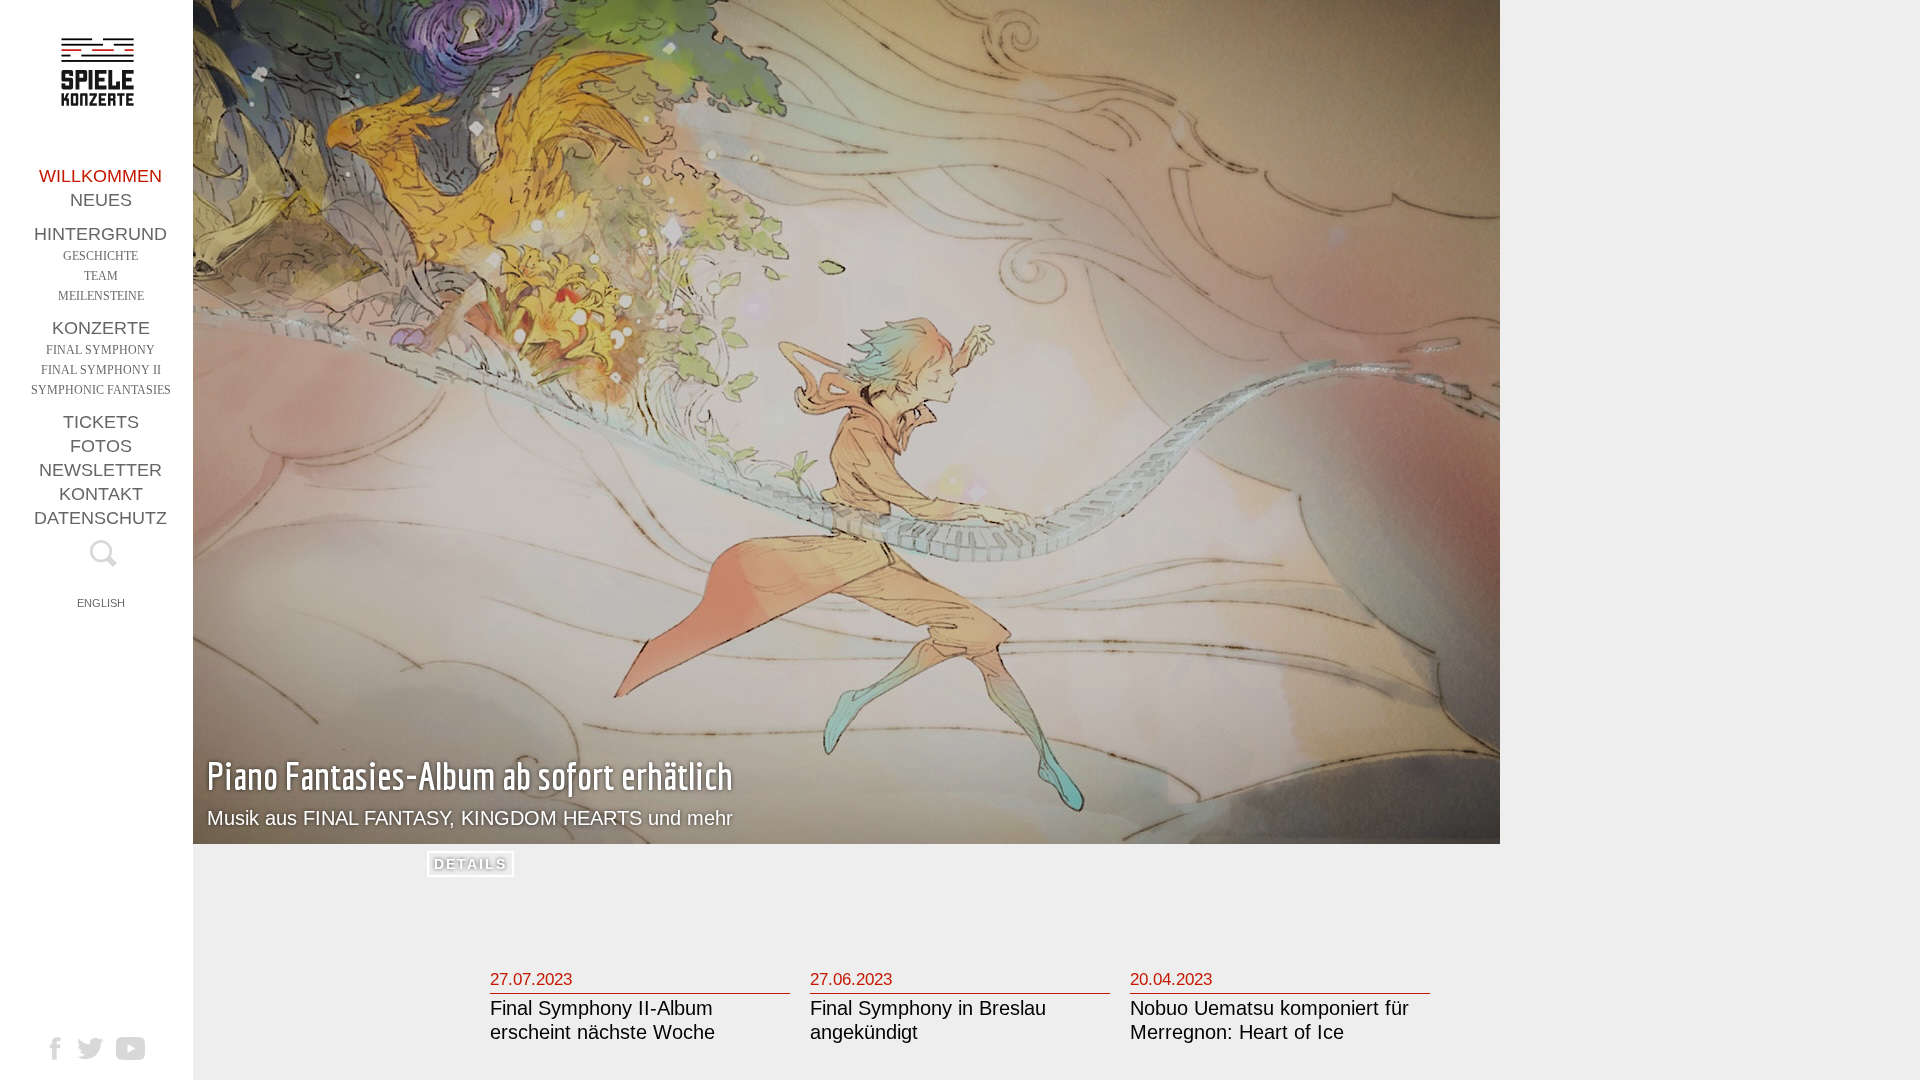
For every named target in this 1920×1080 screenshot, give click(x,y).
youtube (140, 1048)
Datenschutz (100, 518)
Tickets (101, 422)
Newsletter (100, 470)
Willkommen (100, 176)
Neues (101, 200)
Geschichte (100, 256)
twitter (100, 1048)
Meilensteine (101, 296)
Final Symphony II (101, 370)
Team (101, 276)
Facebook (64, 1048)
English (101, 603)
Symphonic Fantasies (101, 390)
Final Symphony (100, 350)
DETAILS (470, 864)
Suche (100, 558)
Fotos (101, 446)
